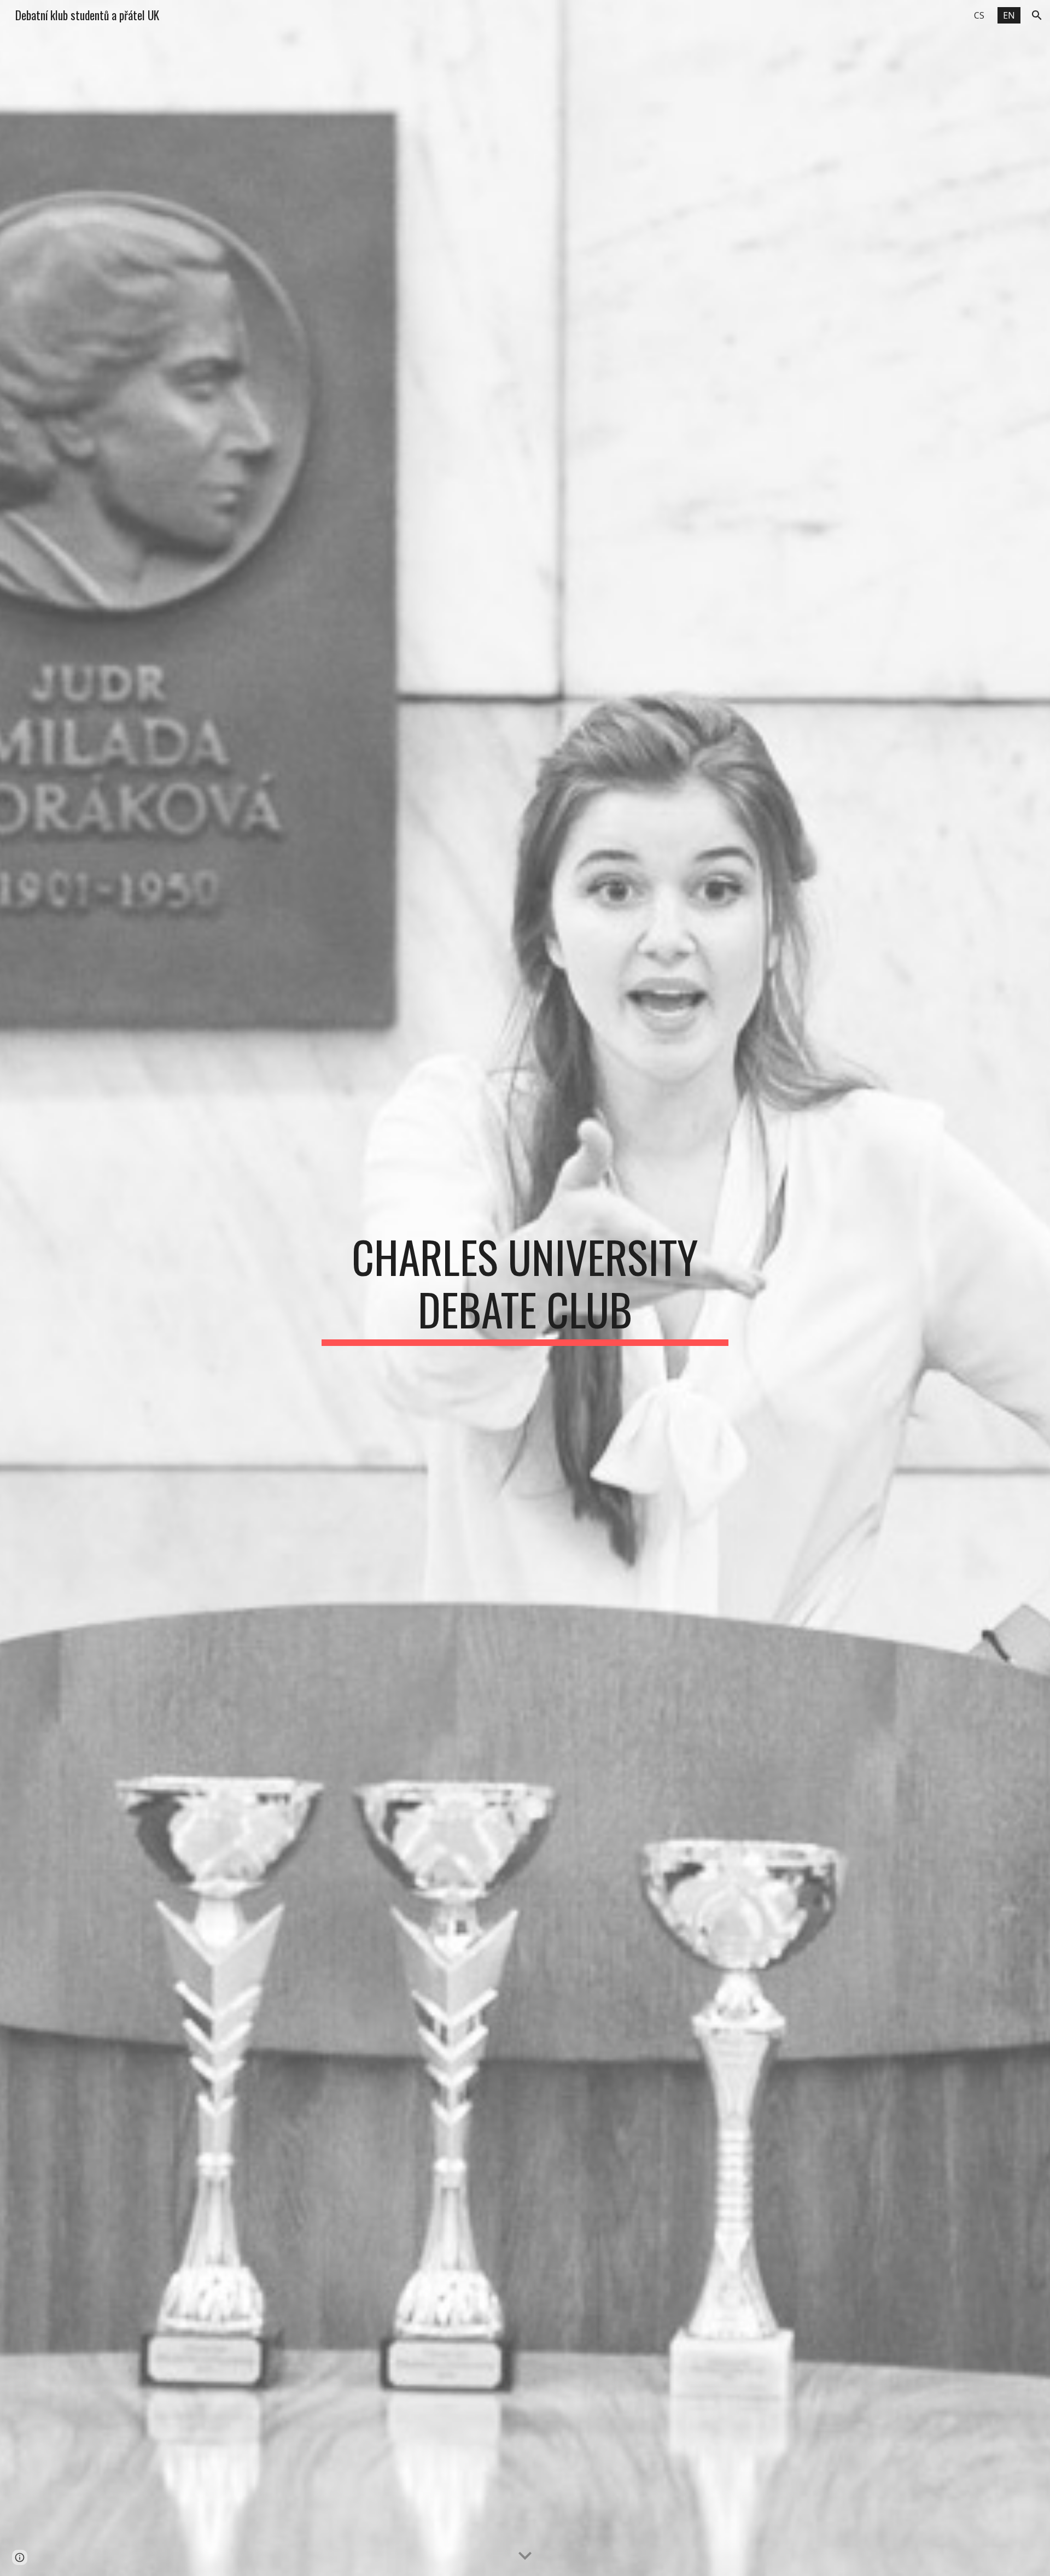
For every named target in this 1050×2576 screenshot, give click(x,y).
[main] (525, 1288)
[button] (1037, 15)
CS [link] (979, 15)
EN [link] (1009, 15)
